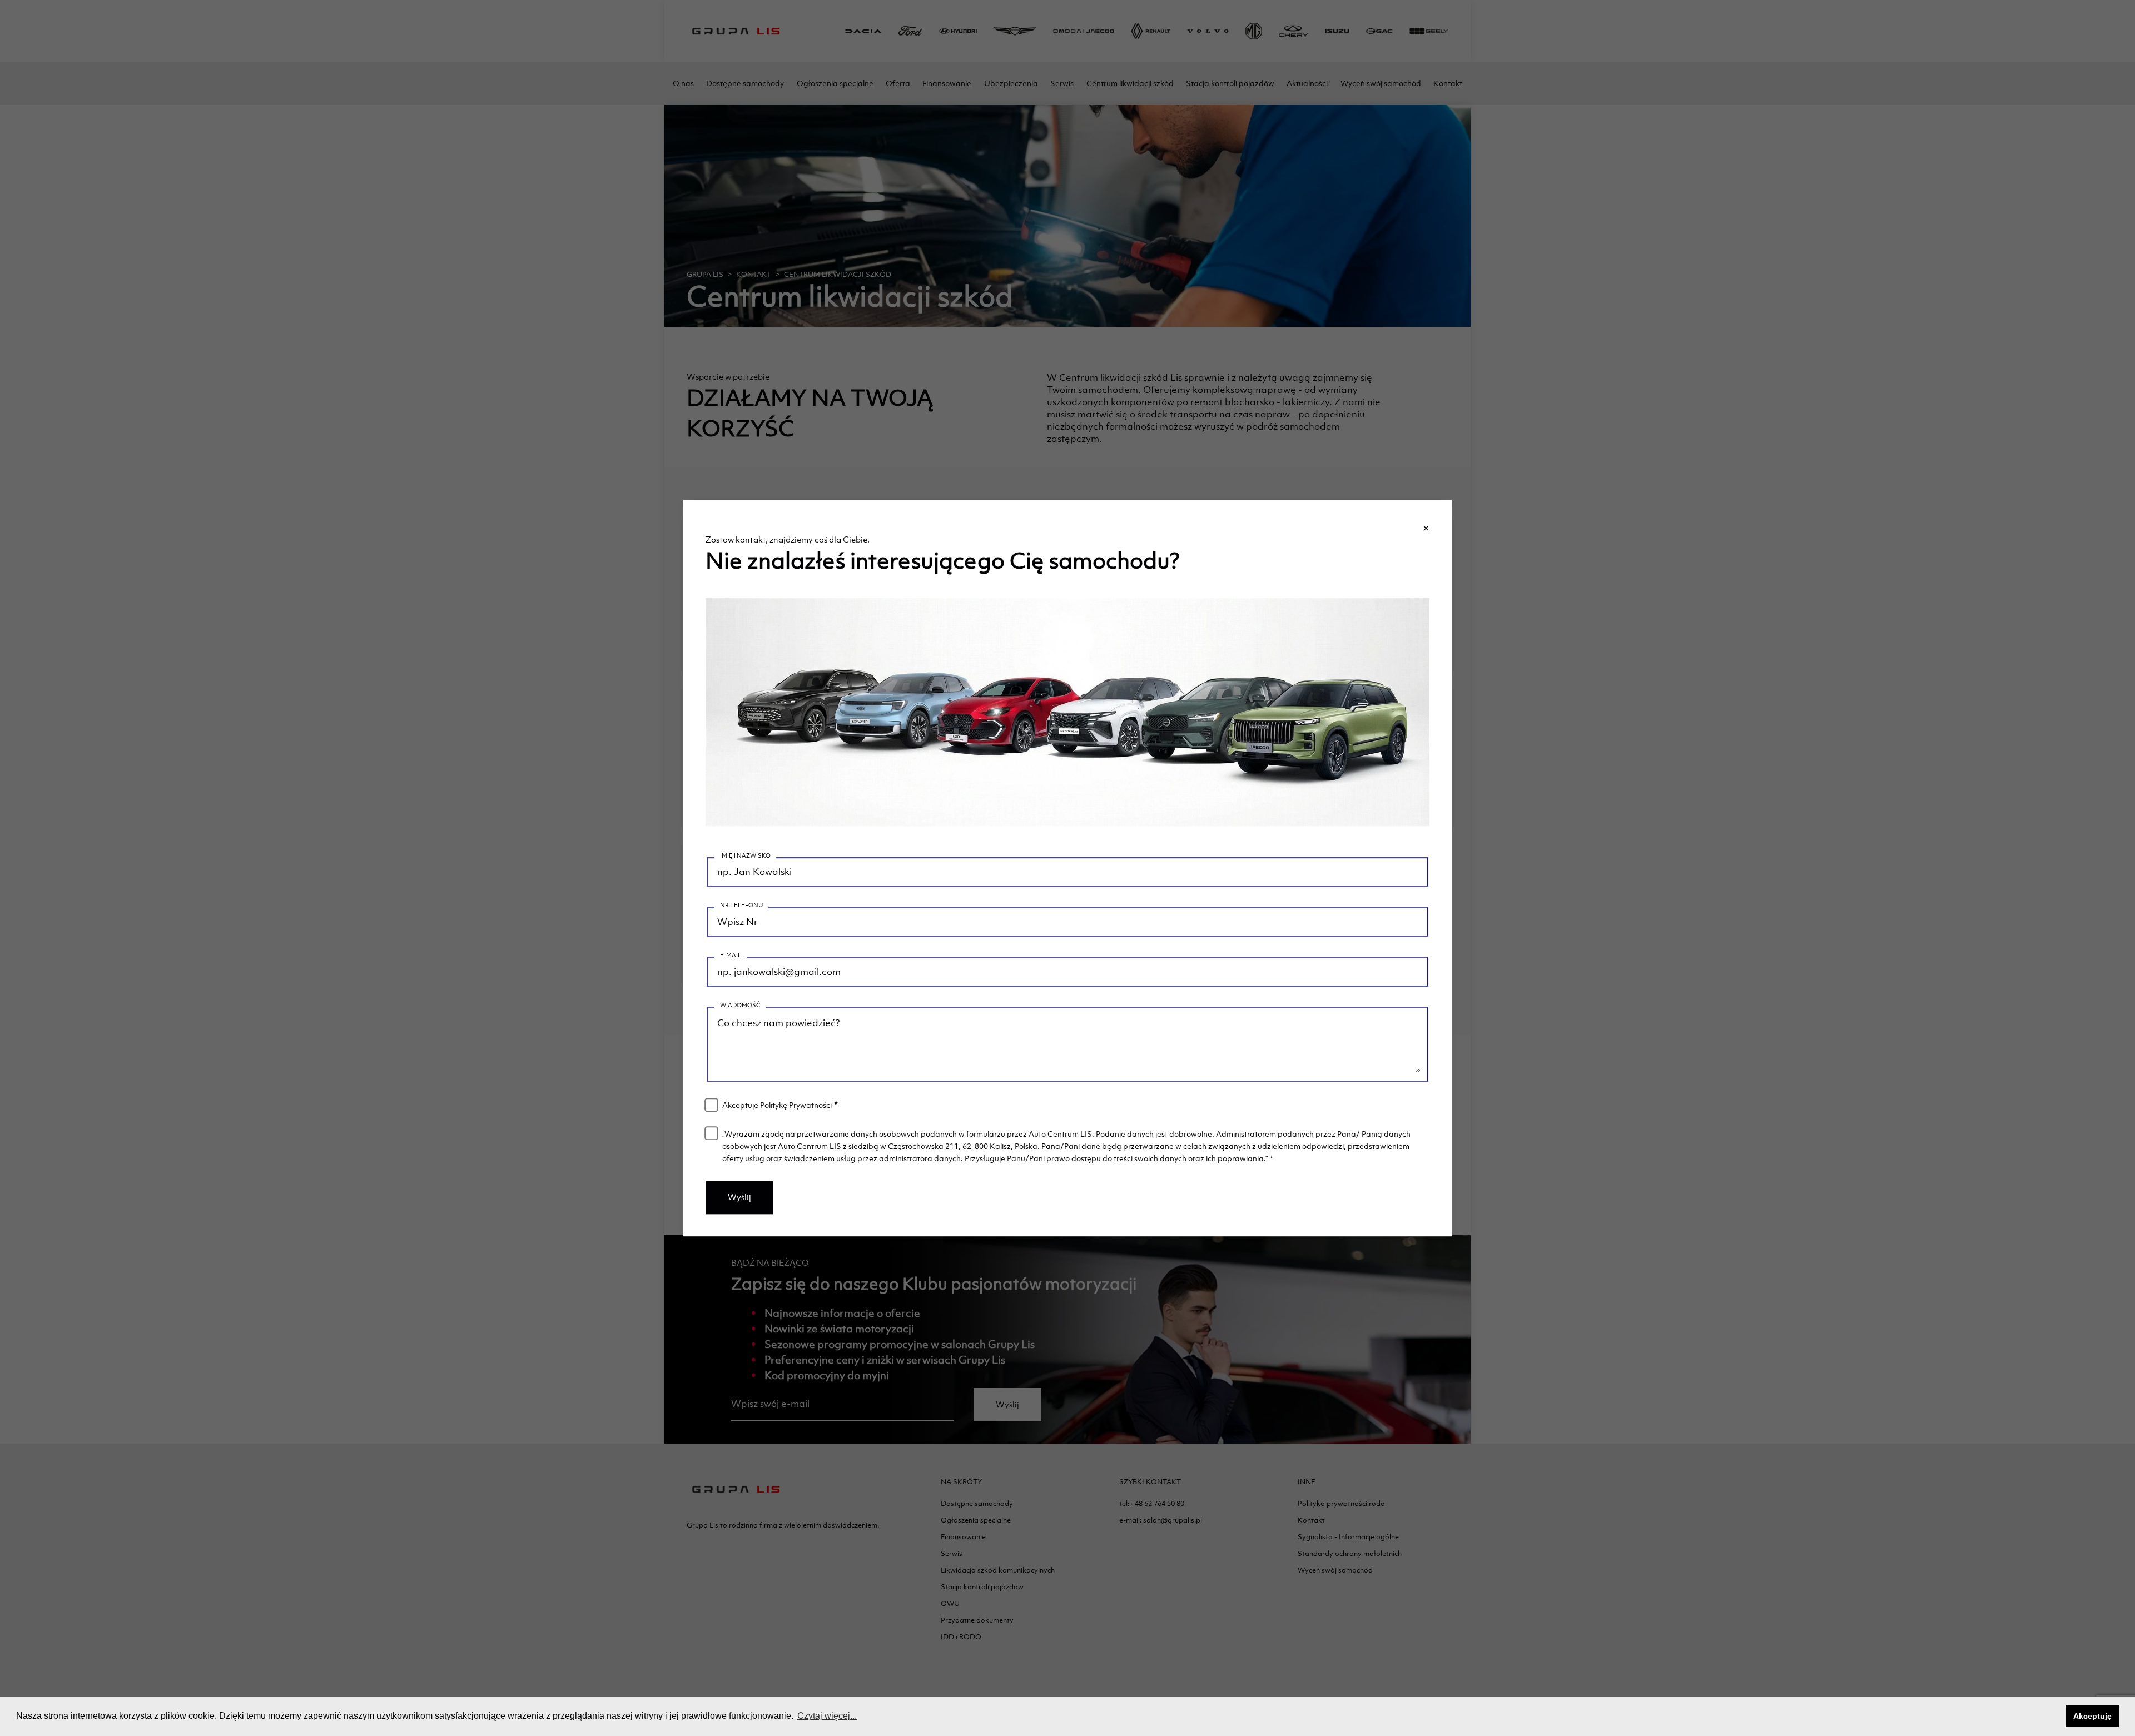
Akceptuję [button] (2092, 1716)
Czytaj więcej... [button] (827, 1716)
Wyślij (739, 1197)
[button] (2054, 1717)
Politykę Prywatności (796, 1105)
